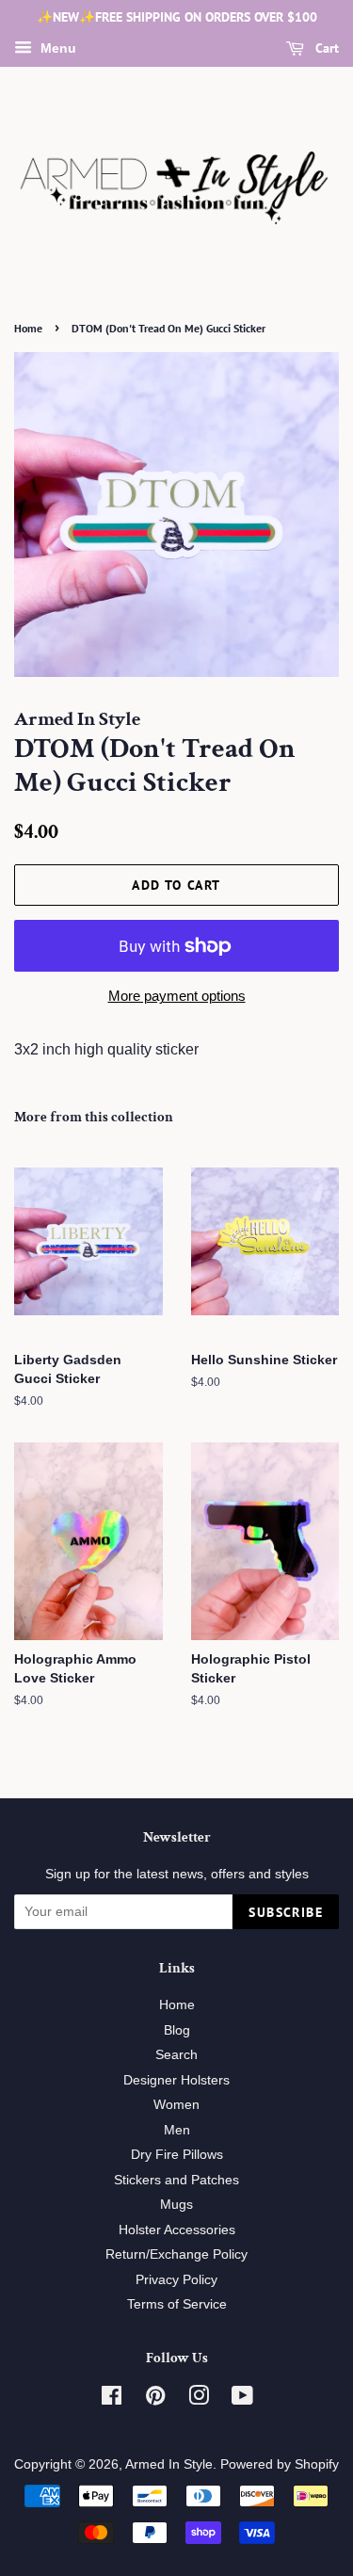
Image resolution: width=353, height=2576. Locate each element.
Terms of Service (177, 2304)
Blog (177, 2030)
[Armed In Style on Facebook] (112, 2399)
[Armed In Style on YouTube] (242, 2399)
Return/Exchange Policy (176, 2254)
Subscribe (286, 1912)
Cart (325, 48)
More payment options (177, 996)
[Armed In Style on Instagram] (199, 2399)
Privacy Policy (176, 2280)
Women (176, 2105)
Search (176, 2055)
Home (28, 328)
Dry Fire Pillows (177, 2155)
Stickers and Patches (176, 2180)
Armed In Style (169, 2464)
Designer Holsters (176, 2080)
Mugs (176, 2205)
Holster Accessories (177, 2230)
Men (177, 2130)
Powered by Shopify (280, 2464)
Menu (56, 48)
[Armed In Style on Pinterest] (155, 2399)
